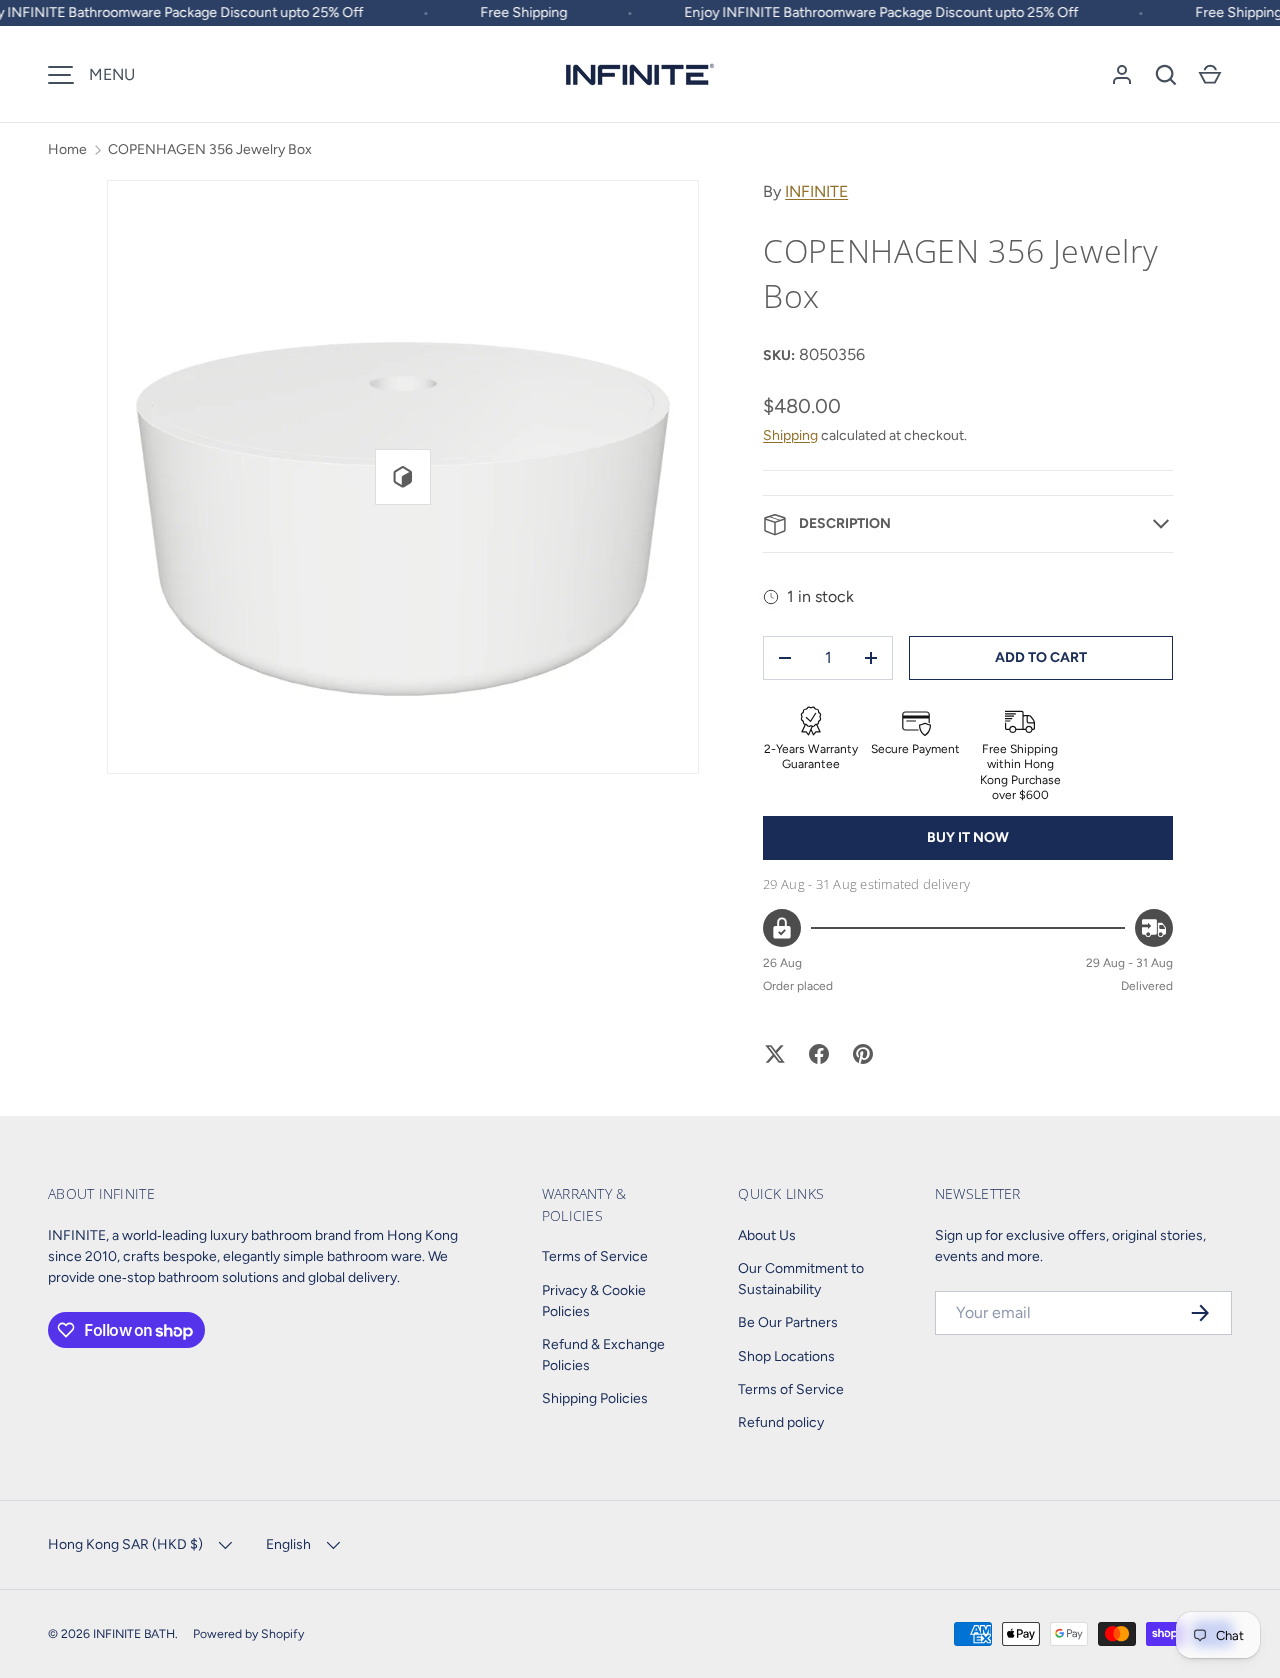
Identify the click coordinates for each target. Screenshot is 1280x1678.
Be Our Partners (788, 1322)
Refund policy (781, 1422)
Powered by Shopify (248, 1633)
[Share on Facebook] (819, 1054)
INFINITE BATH (134, 1633)
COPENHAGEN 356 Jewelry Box (210, 149)
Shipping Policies (595, 1398)
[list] (403, 477)
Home (67, 149)
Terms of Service (595, 1256)
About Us (767, 1235)
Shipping (790, 435)
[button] (1166, 75)
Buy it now (968, 837)
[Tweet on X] (775, 1054)
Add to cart (1041, 657)
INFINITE (816, 191)
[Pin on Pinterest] (863, 1054)
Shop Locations (786, 1356)
